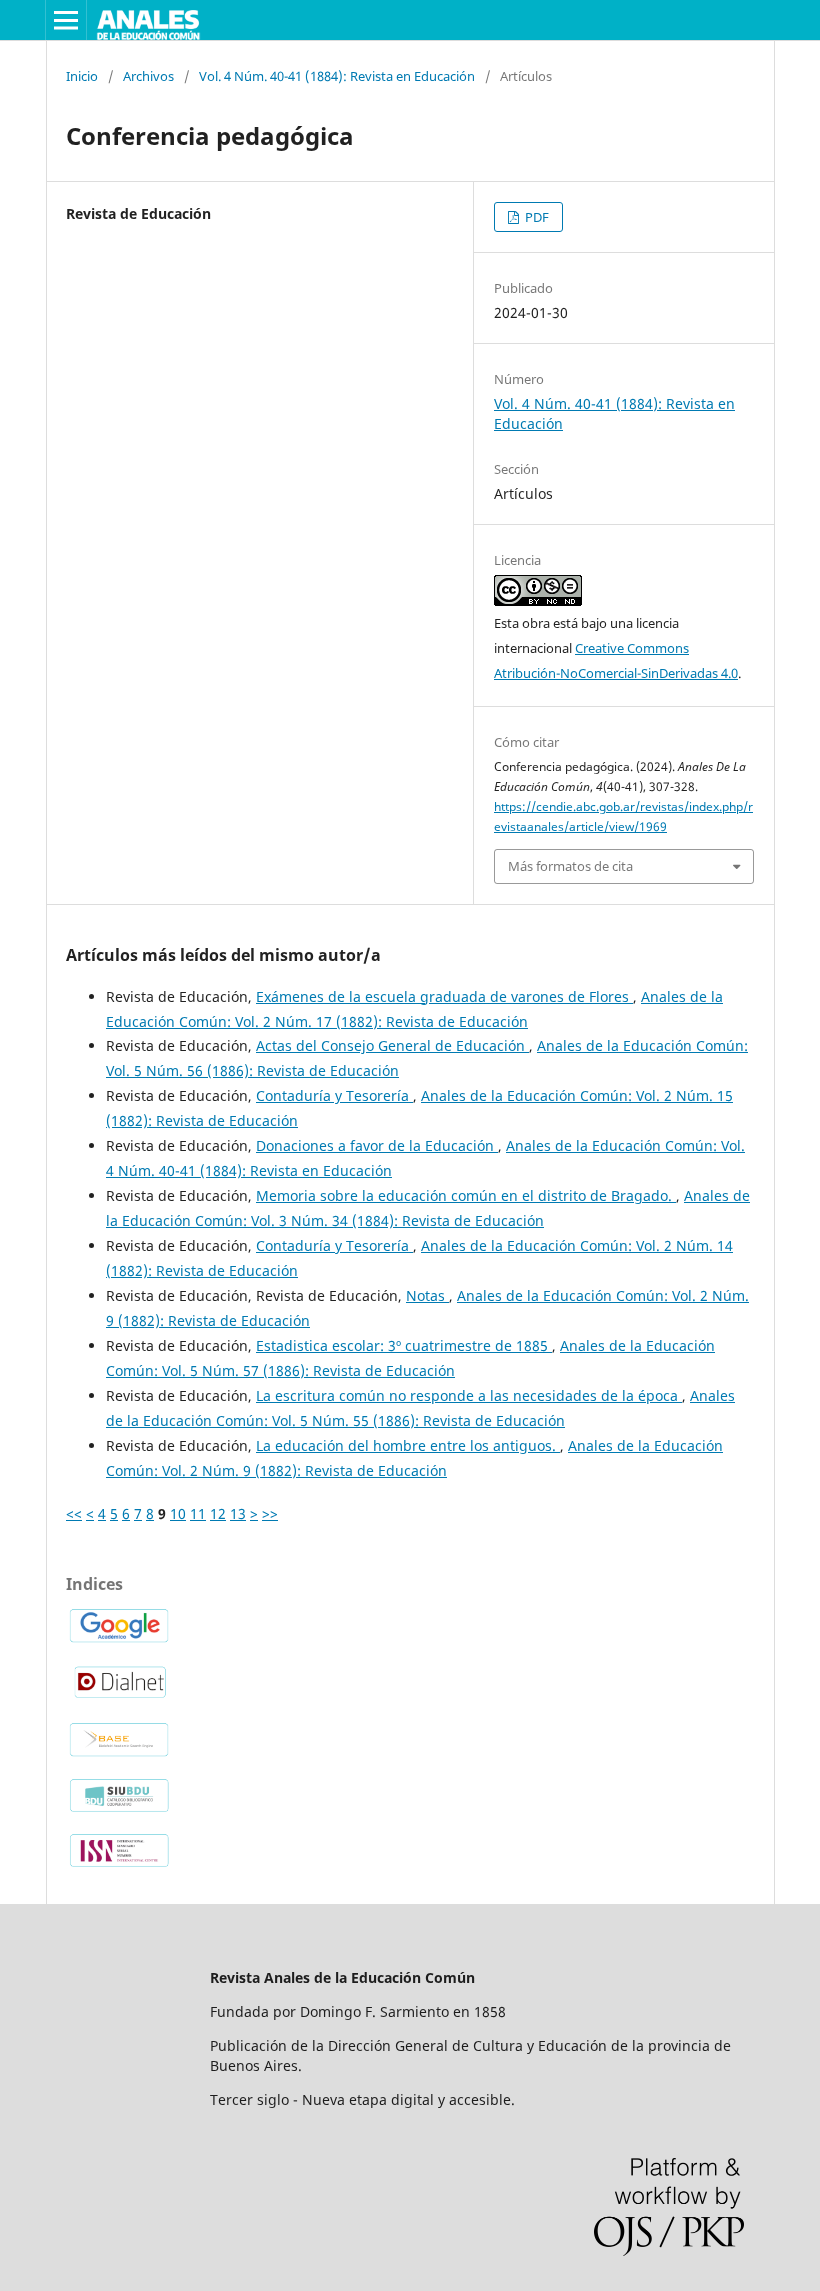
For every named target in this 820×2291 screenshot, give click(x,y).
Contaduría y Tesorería (334, 1095)
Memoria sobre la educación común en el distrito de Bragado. (466, 1195)
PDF (535, 217)
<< (74, 1513)
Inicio (82, 76)
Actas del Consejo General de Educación (392, 1045)
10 (178, 1513)
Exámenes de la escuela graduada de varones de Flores (444, 996)
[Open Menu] (66, 20)
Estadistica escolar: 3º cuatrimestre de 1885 (404, 1345)
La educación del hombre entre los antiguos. (408, 1445)
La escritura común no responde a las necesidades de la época (469, 1395)
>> (270, 1513)
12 (218, 1513)
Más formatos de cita (570, 866)
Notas (427, 1295)
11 (198, 1513)
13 (238, 1513)
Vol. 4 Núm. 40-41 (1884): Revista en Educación (337, 76)
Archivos (148, 76)
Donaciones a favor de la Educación (377, 1145)
